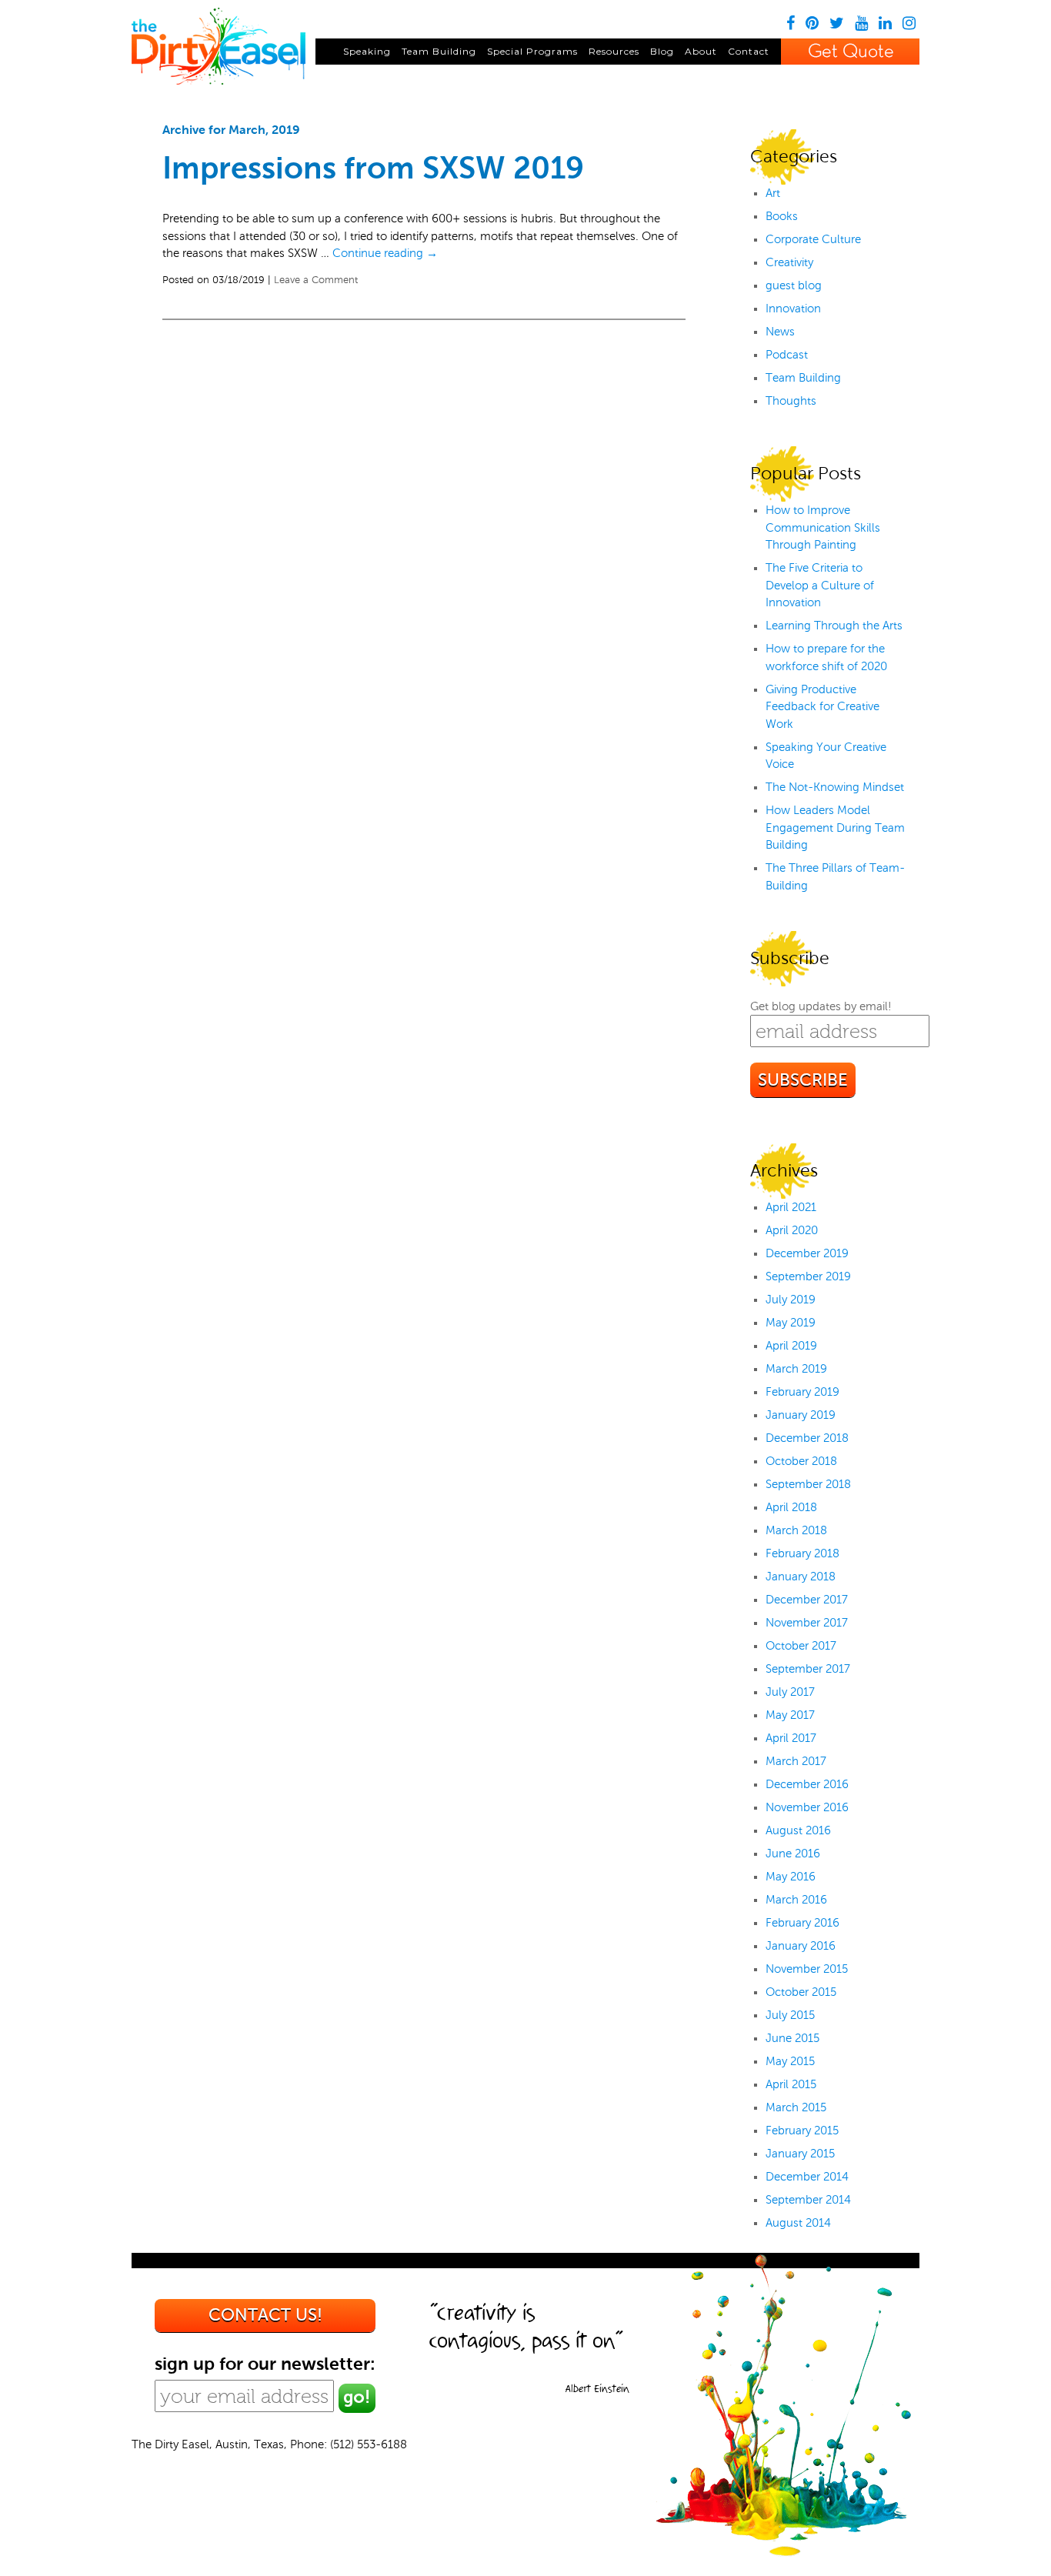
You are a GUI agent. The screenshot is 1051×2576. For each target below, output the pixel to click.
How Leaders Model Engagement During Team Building (835, 828)
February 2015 (802, 2131)
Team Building (439, 51)
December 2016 (807, 1784)
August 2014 (798, 2223)
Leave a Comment (316, 280)
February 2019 (802, 1392)
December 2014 (807, 2177)
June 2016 (793, 1854)
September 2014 (808, 2200)
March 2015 (796, 2107)
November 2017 (807, 1623)
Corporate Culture (813, 239)
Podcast (787, 355)
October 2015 (801, 1992)
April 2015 (791, 2084)
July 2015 (790, 2015)
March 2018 (796, 1530)
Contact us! (265, 2315)
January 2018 (801, 1577)
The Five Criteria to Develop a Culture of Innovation (820, 585)
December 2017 (807, 1600)
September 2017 (808, 1669)
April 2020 (792, 1230)
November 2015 (807, 1969)
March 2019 (796, 1369)
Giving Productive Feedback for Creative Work (822, 707)
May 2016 (791, 1877)
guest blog (794, 285)
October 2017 (801, 1646)
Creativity (789, 262)
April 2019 (791, 1346)
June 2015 (792, 2038)
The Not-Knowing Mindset (835, 787)
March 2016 (796, 1900)
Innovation (793, 309)
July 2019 (791, 1300)
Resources (614, 51)
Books (782, 216)
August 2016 (798, 1830)
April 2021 (791, 1207)
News (780, 332)
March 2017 (796, 1761)
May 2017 (790, 1715)
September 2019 (808, 1276)
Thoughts (791, 401)
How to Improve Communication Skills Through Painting (823, 527)
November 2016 (807, 1807)
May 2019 (791, 1323)
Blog (662, 51)
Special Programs (532, 51)
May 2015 (790, 2061)
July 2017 (790, 1692)
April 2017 (791, 1738)
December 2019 (807, 1253)
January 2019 (801, 1415)
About (701, 51)
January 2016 (801, 1946)
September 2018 (808, 1484)
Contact (749, 51)
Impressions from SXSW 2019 (373, 168)
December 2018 (807, 1438)
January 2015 (800, 2154)
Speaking (367, 51)
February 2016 (802, 1923)
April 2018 (791, 1507)
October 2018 (801, 1461)
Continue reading (385, 253)
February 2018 (802, 1553)
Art (773, 193)
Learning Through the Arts (834, 626)
